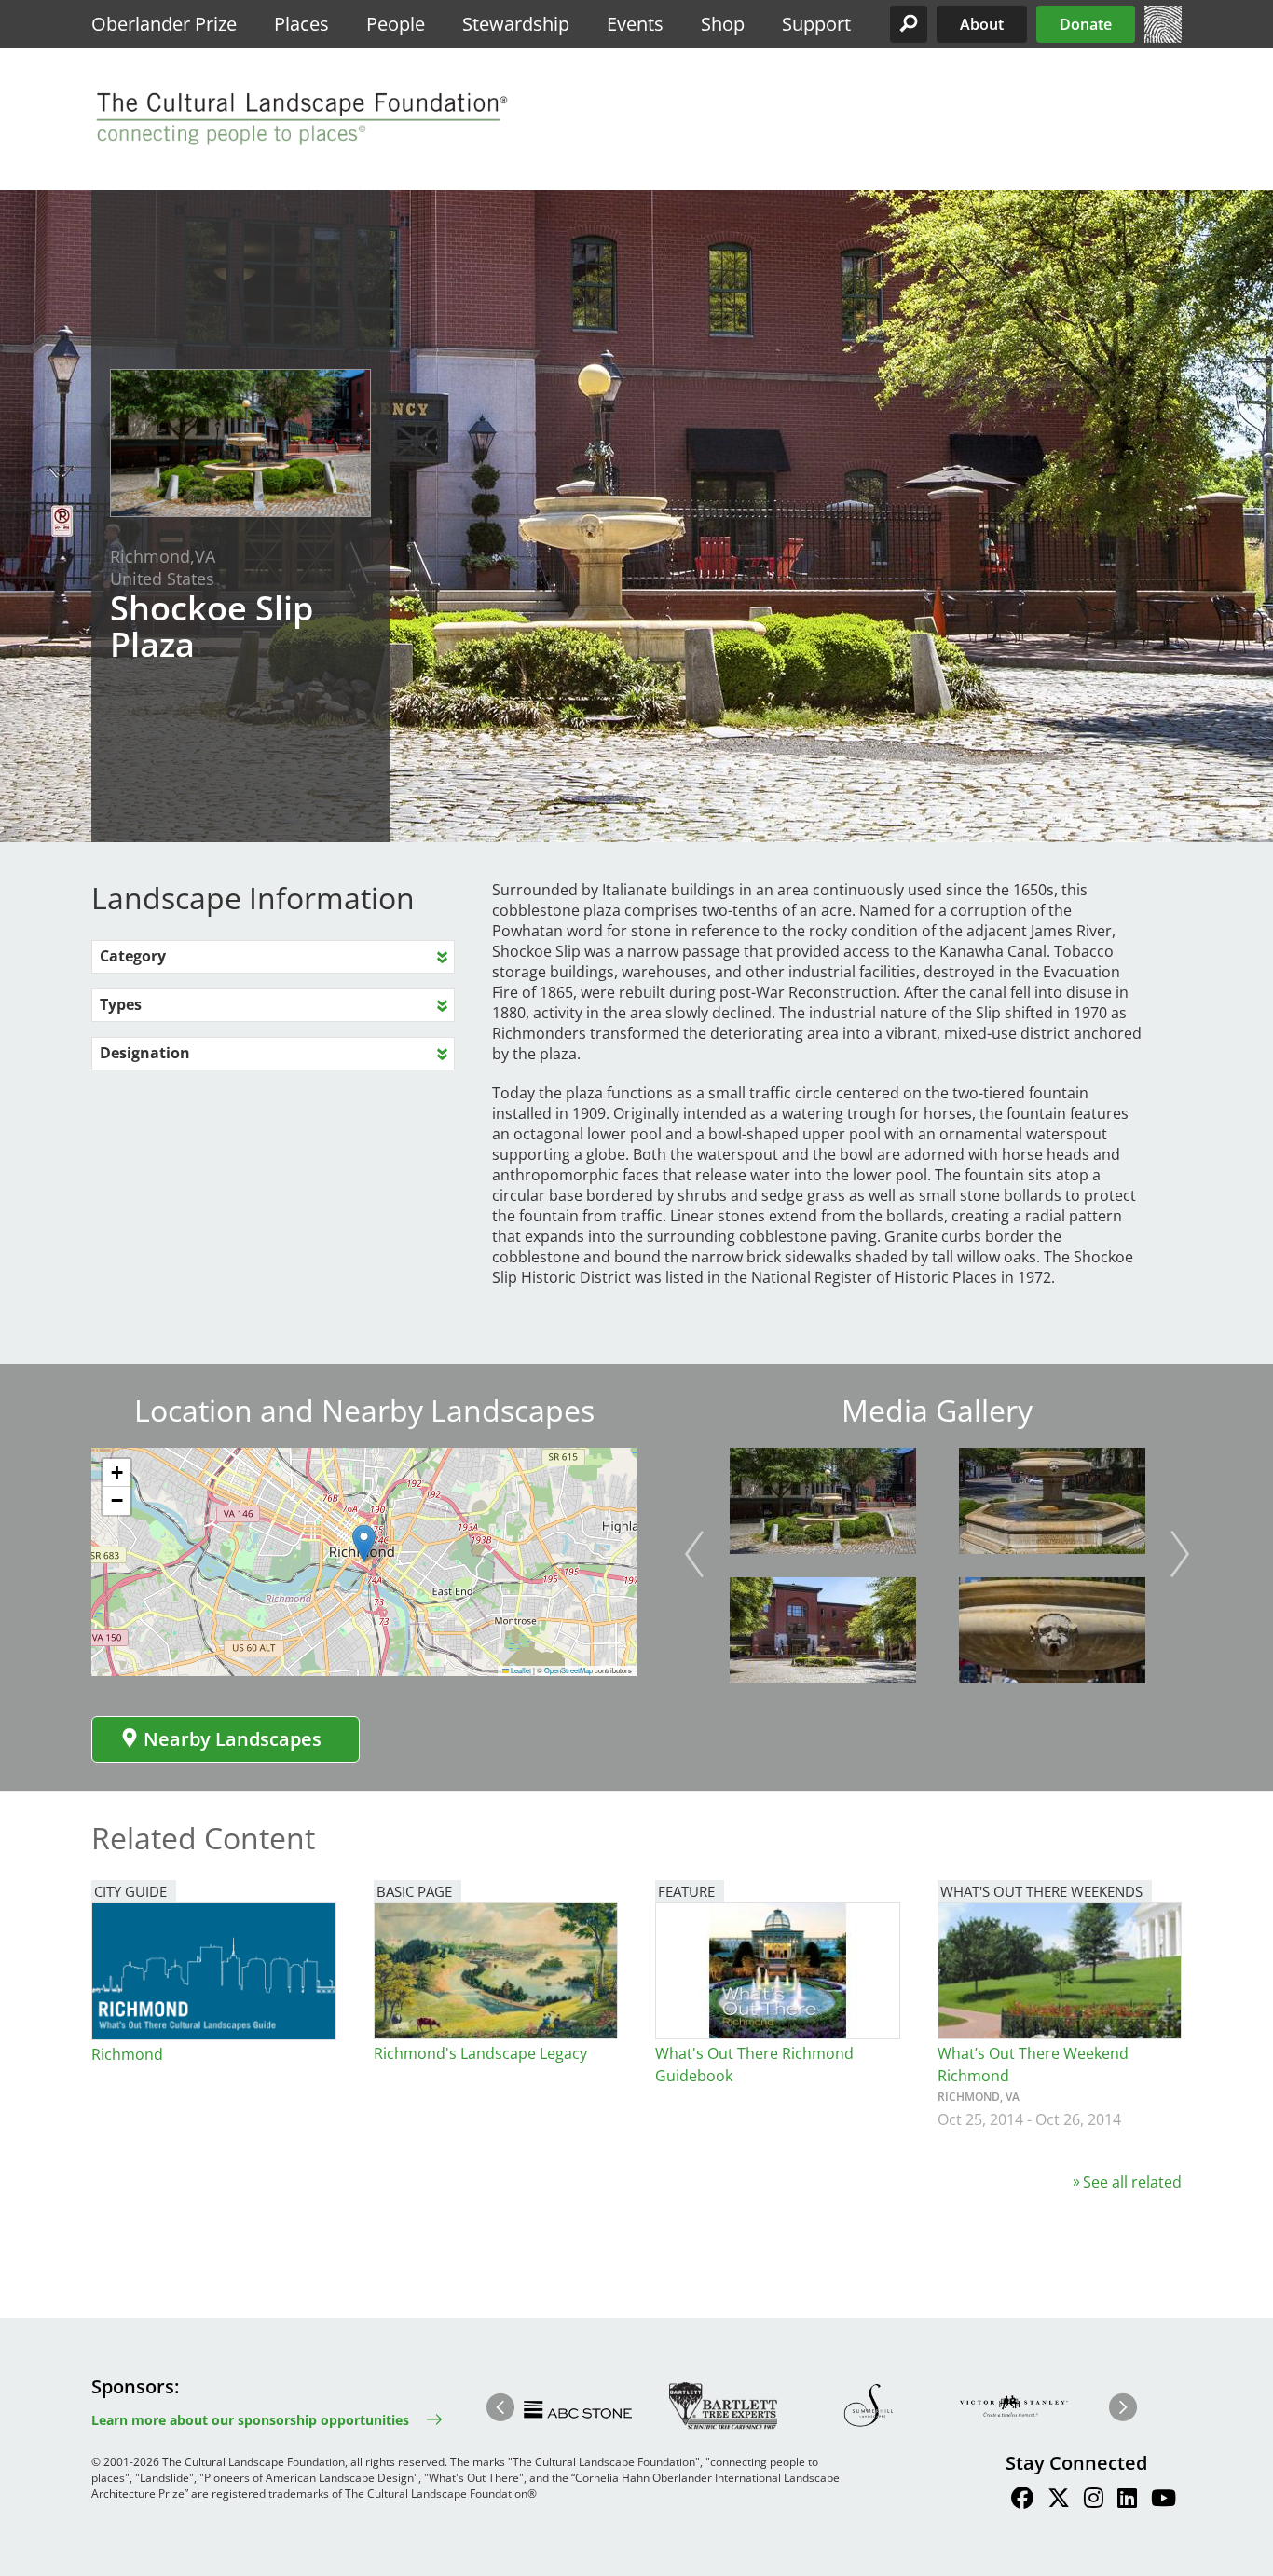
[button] (909, 24)
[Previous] (694, 1554)
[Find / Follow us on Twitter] (1059, 2501)
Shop (723, 24)
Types (121, 1004)
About (982, 24)
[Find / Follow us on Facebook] (1022, 2501)
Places (301, 24)
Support (816, 24)
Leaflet (520, 1670)
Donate (1086, 24)
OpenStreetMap (568, 1670)
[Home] (1163, 37)
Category (133, 956)
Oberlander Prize (164, 24)
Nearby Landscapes (233, 1739)
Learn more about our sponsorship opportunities (250, 2420)
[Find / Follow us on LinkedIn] (1127, 2501)
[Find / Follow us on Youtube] (1163, 2501)
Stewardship (516, 24)
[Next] (1180, 1554)
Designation (145, 1053)
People (396, 24)
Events (635, 24)
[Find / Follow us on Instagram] (1094, 2501)
